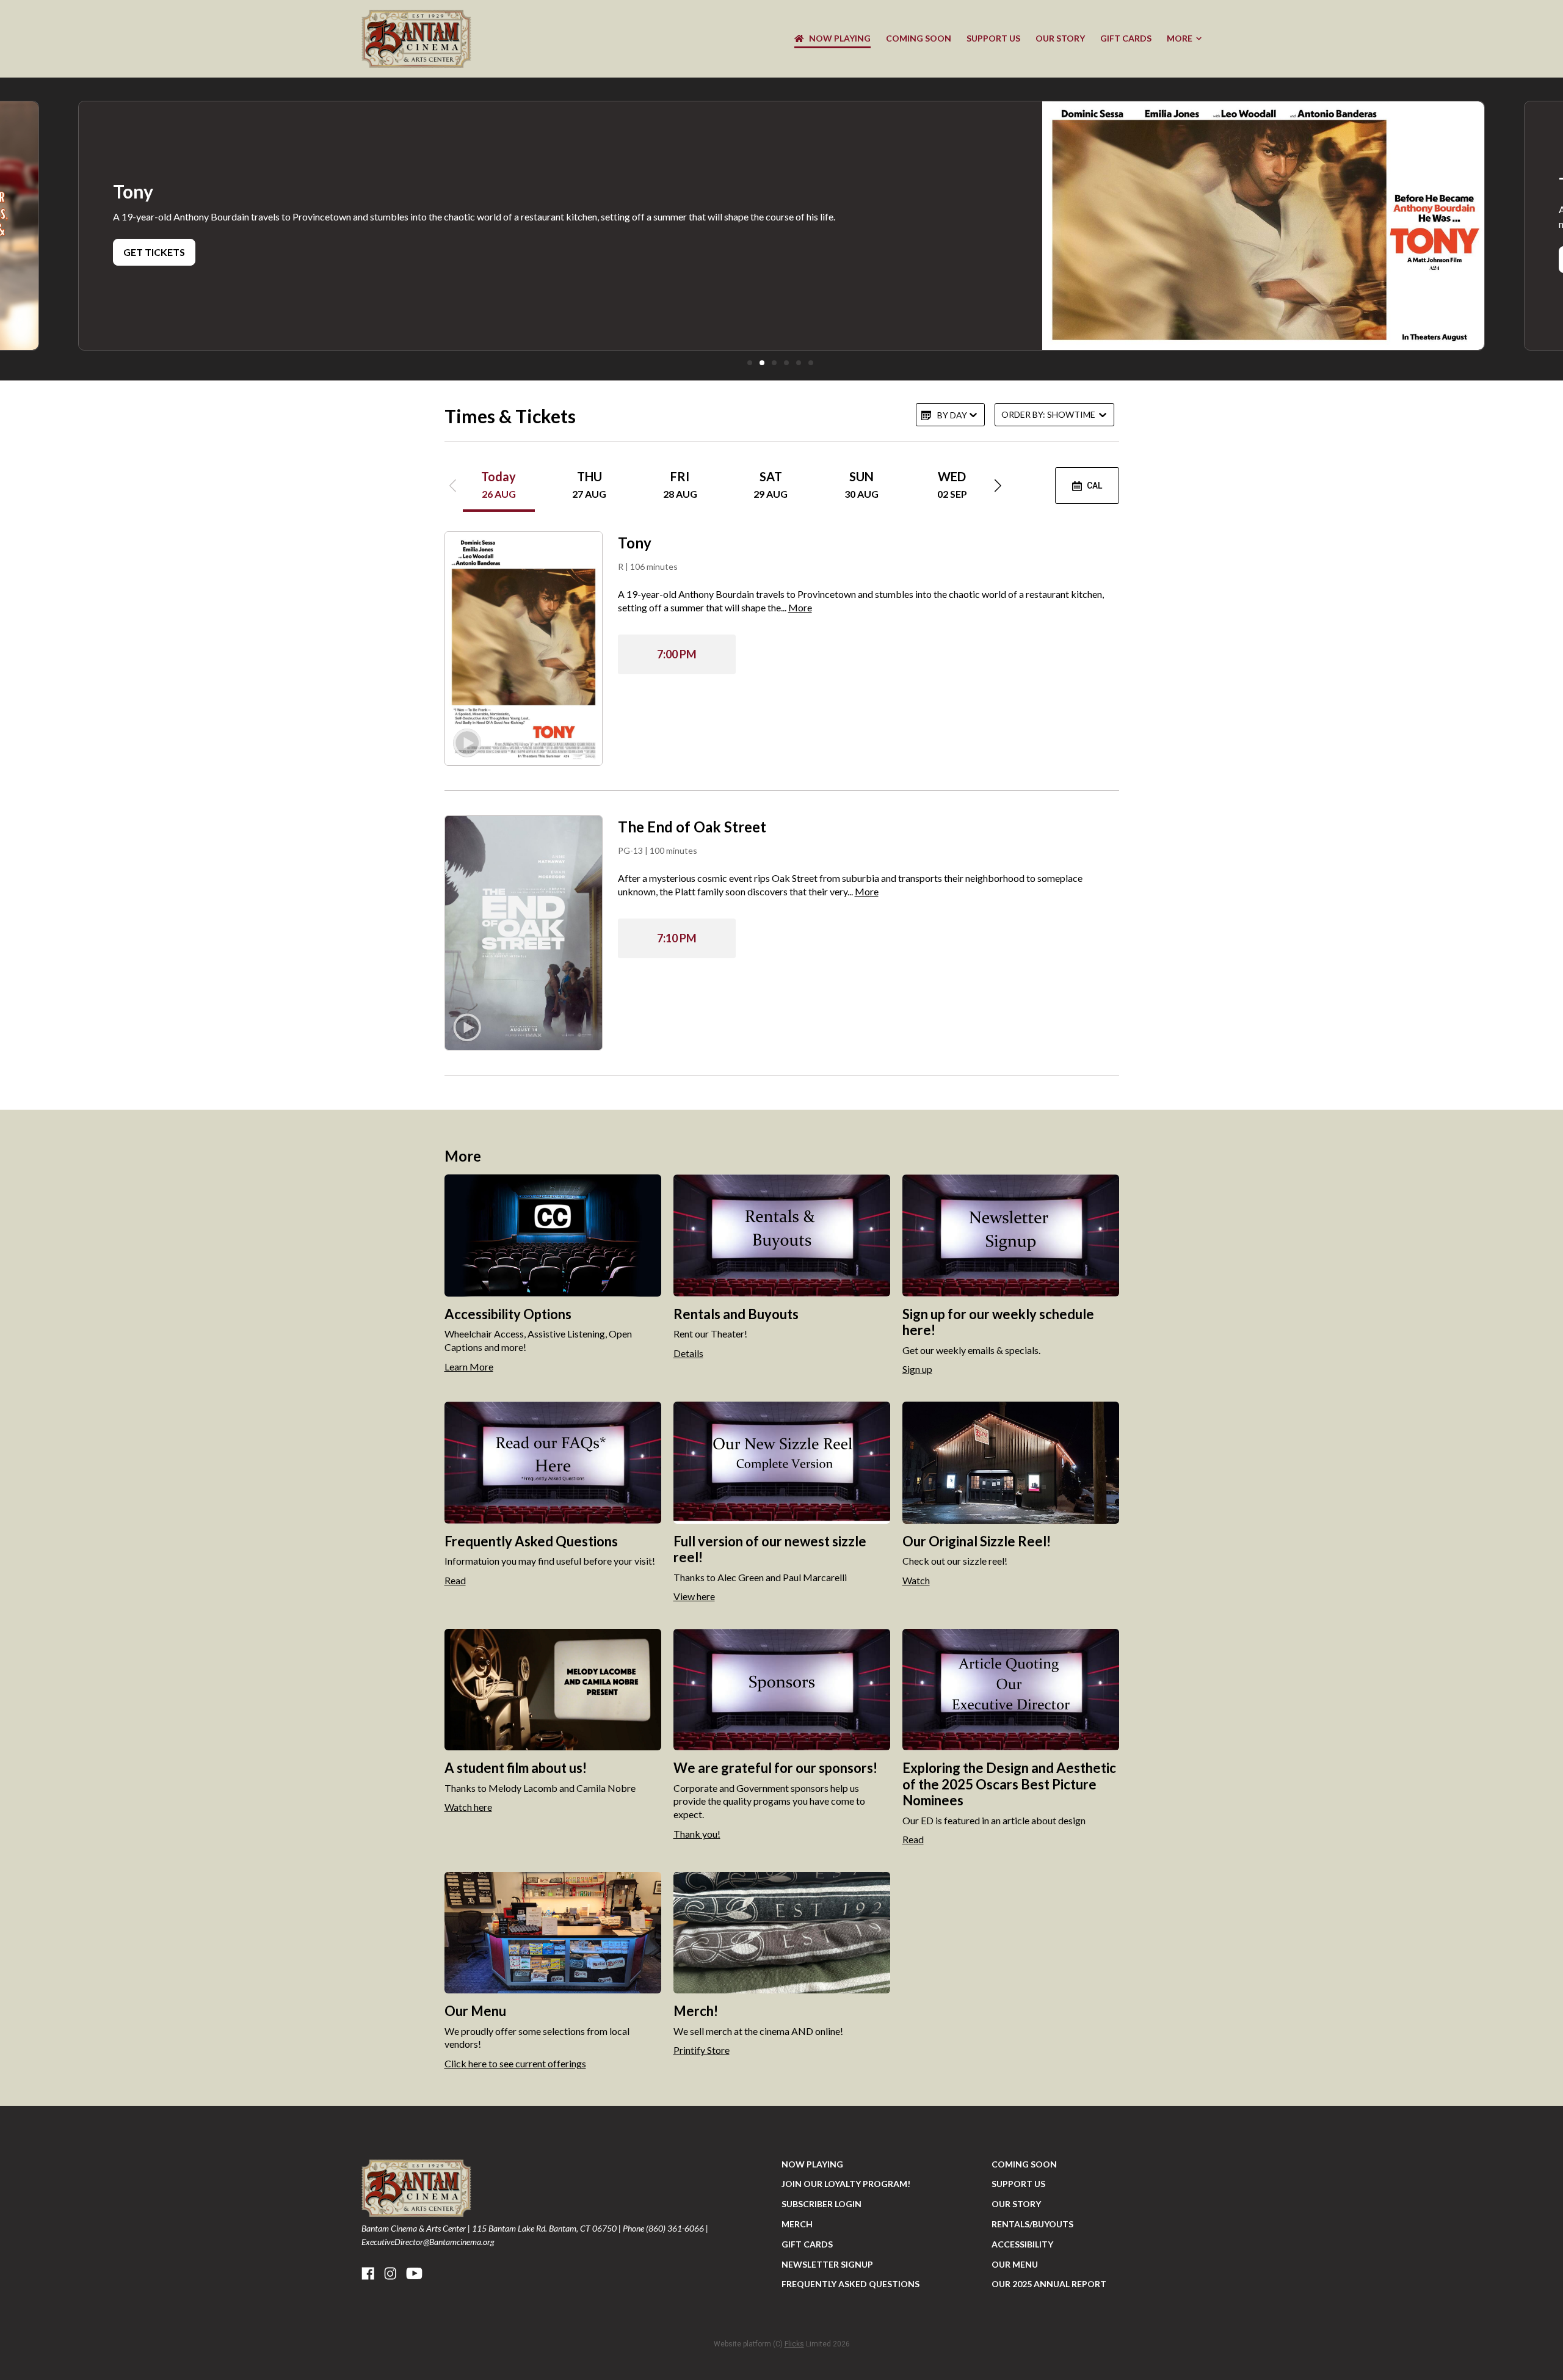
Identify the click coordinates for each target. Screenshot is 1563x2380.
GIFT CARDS (1126, 38)
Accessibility (1022, 2244)
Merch (797, 2224)
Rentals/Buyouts (1032, 2224)
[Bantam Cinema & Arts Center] (416, 39)
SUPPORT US (993, 38)
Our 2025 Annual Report (1049, 2284)
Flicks (794, 2344)
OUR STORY (1060, 38)
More (1180, 38)
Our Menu (1015, 2264)
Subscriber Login (821, 2204)
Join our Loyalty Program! (846, 2184)
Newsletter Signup (827, 2264)
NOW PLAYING (840, 38)
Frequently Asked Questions (850, 2284)
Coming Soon (919, 38)
